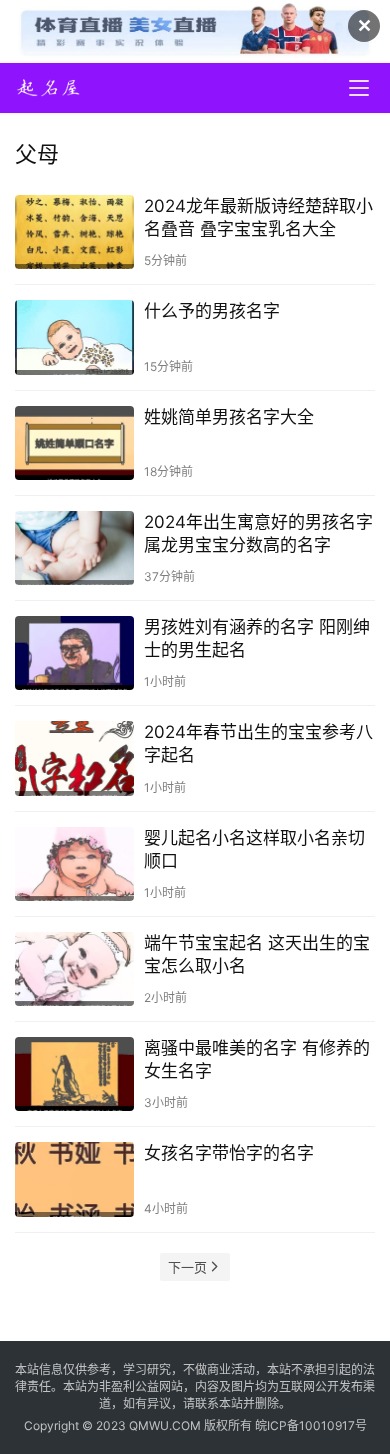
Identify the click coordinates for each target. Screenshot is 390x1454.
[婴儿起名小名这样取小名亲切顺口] (74, 864)
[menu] (359, 88)
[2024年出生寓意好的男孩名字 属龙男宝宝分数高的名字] (74, 548)
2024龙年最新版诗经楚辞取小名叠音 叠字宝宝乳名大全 (258, 217)
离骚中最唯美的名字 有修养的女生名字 (257, 1059)
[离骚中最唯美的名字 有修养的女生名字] (74, 1074)
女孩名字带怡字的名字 (229, 1153)
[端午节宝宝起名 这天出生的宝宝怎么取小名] (74, 969)
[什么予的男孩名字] (74, 337)
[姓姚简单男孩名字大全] (74, 443)
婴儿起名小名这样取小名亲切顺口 (254, 849)
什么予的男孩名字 (212, 311)
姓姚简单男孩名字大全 (229, 417)
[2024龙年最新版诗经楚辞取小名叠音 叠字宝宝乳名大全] (74, 232)
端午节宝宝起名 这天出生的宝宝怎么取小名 (257, 954)
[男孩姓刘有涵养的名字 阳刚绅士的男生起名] (74, 653)
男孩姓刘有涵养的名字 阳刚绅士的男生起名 (257, 638)
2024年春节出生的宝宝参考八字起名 (258, 743)
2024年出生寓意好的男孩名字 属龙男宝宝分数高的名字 (258, 533)
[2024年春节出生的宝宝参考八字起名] (74, 758)
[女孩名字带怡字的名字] (74, 1179)
